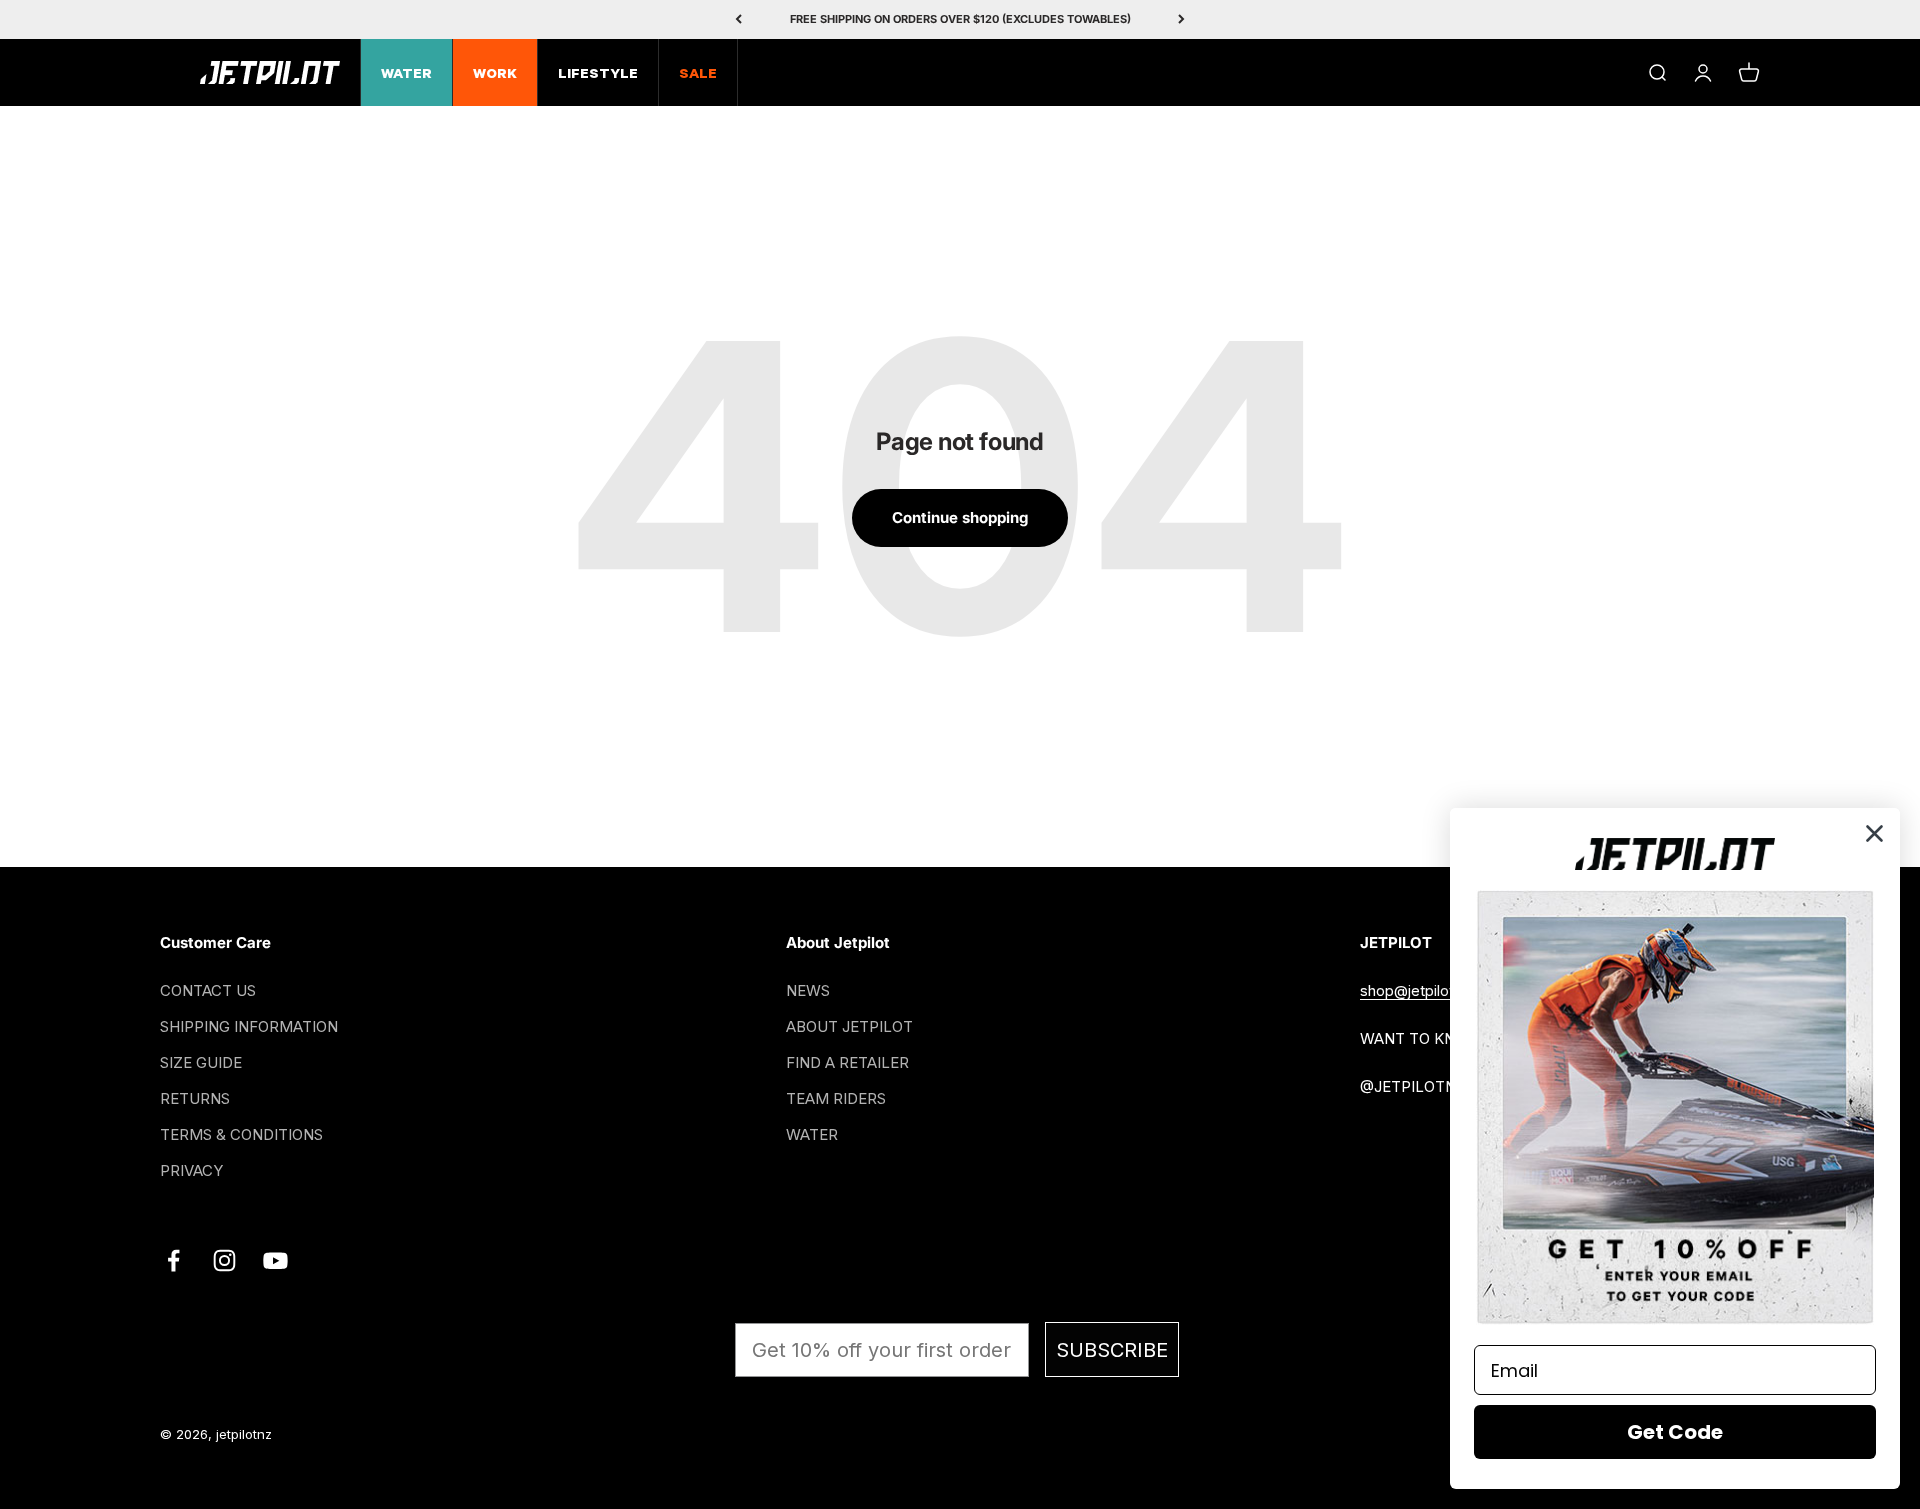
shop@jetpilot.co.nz (1428, 990)
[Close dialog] (1874, 833)
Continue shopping (960, 517)
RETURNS (195, 1098)
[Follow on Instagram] (224, 1260)
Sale (698, 75)
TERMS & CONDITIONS (241, 1134)
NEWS (808, 990)
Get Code (1675, 1432)
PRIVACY (191, 1170)
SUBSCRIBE (1112, 1350)
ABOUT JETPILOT (849, 1026)
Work (495, 75)
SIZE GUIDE (201, 1062)
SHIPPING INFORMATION (249, 1026)
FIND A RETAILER (847, 1062)
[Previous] (738, 19)
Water (406, 75)
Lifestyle (598, 75)
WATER (812, 1134)
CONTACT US (208, 990)
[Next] (1181, 19)
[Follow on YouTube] (275, 1260)
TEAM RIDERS (836, 1098)
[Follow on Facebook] (173, 1260)
